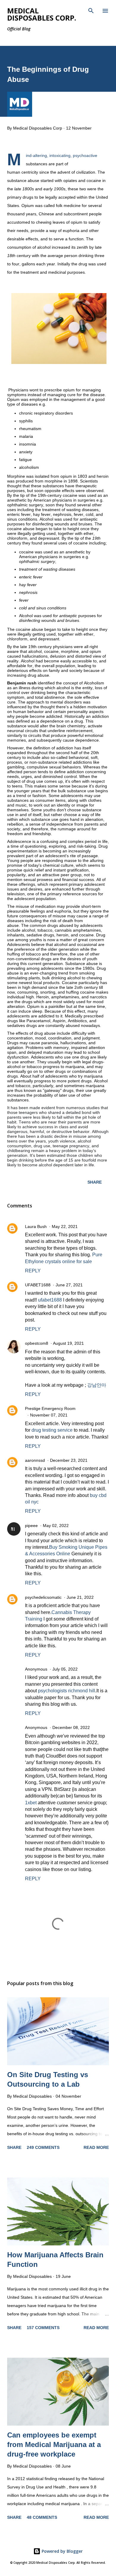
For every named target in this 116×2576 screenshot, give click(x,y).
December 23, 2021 (69, 1460)
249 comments (43, 2147)
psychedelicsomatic (43, 1597)
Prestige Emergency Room (50, 1408)
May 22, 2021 (65, 1226)
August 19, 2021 (68, 1343)
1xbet (31, 1803)
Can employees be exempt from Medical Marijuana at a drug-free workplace (54, 2445)
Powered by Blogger (62, 2551)
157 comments (43, 2328)
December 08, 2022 (71, 1727)
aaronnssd (35, 1460)
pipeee (31, 1526)
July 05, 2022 (65, 1669)
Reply (33, 1271)
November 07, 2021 (49, 1415)
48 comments (42, 2517)
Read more (96, 2147)
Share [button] (95, 1182)
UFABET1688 (38, 1285)
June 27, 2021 (69, 1285)
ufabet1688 (50, 1300)
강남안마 (97, 1385)
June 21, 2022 (80, 1597)
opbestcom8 (37, 1343)
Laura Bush (36, 1226)
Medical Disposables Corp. (42, 14)
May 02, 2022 (56, 1526)
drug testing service (52, 1430)
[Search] (91, 11)
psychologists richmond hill (67, 1691)
